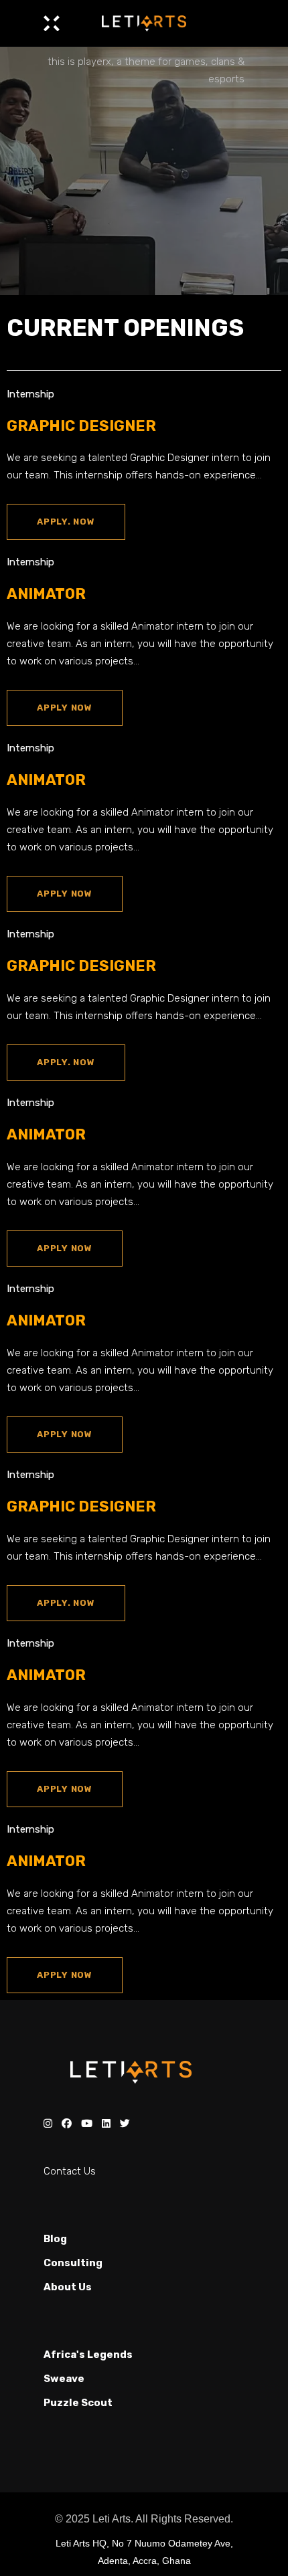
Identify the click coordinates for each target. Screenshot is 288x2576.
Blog (55, 2239)
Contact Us (70, 2171)
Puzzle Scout (78, 2403)
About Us (68, 2287)
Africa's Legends (88, 2355)
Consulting (73, 2263)
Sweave (64, 2379)
